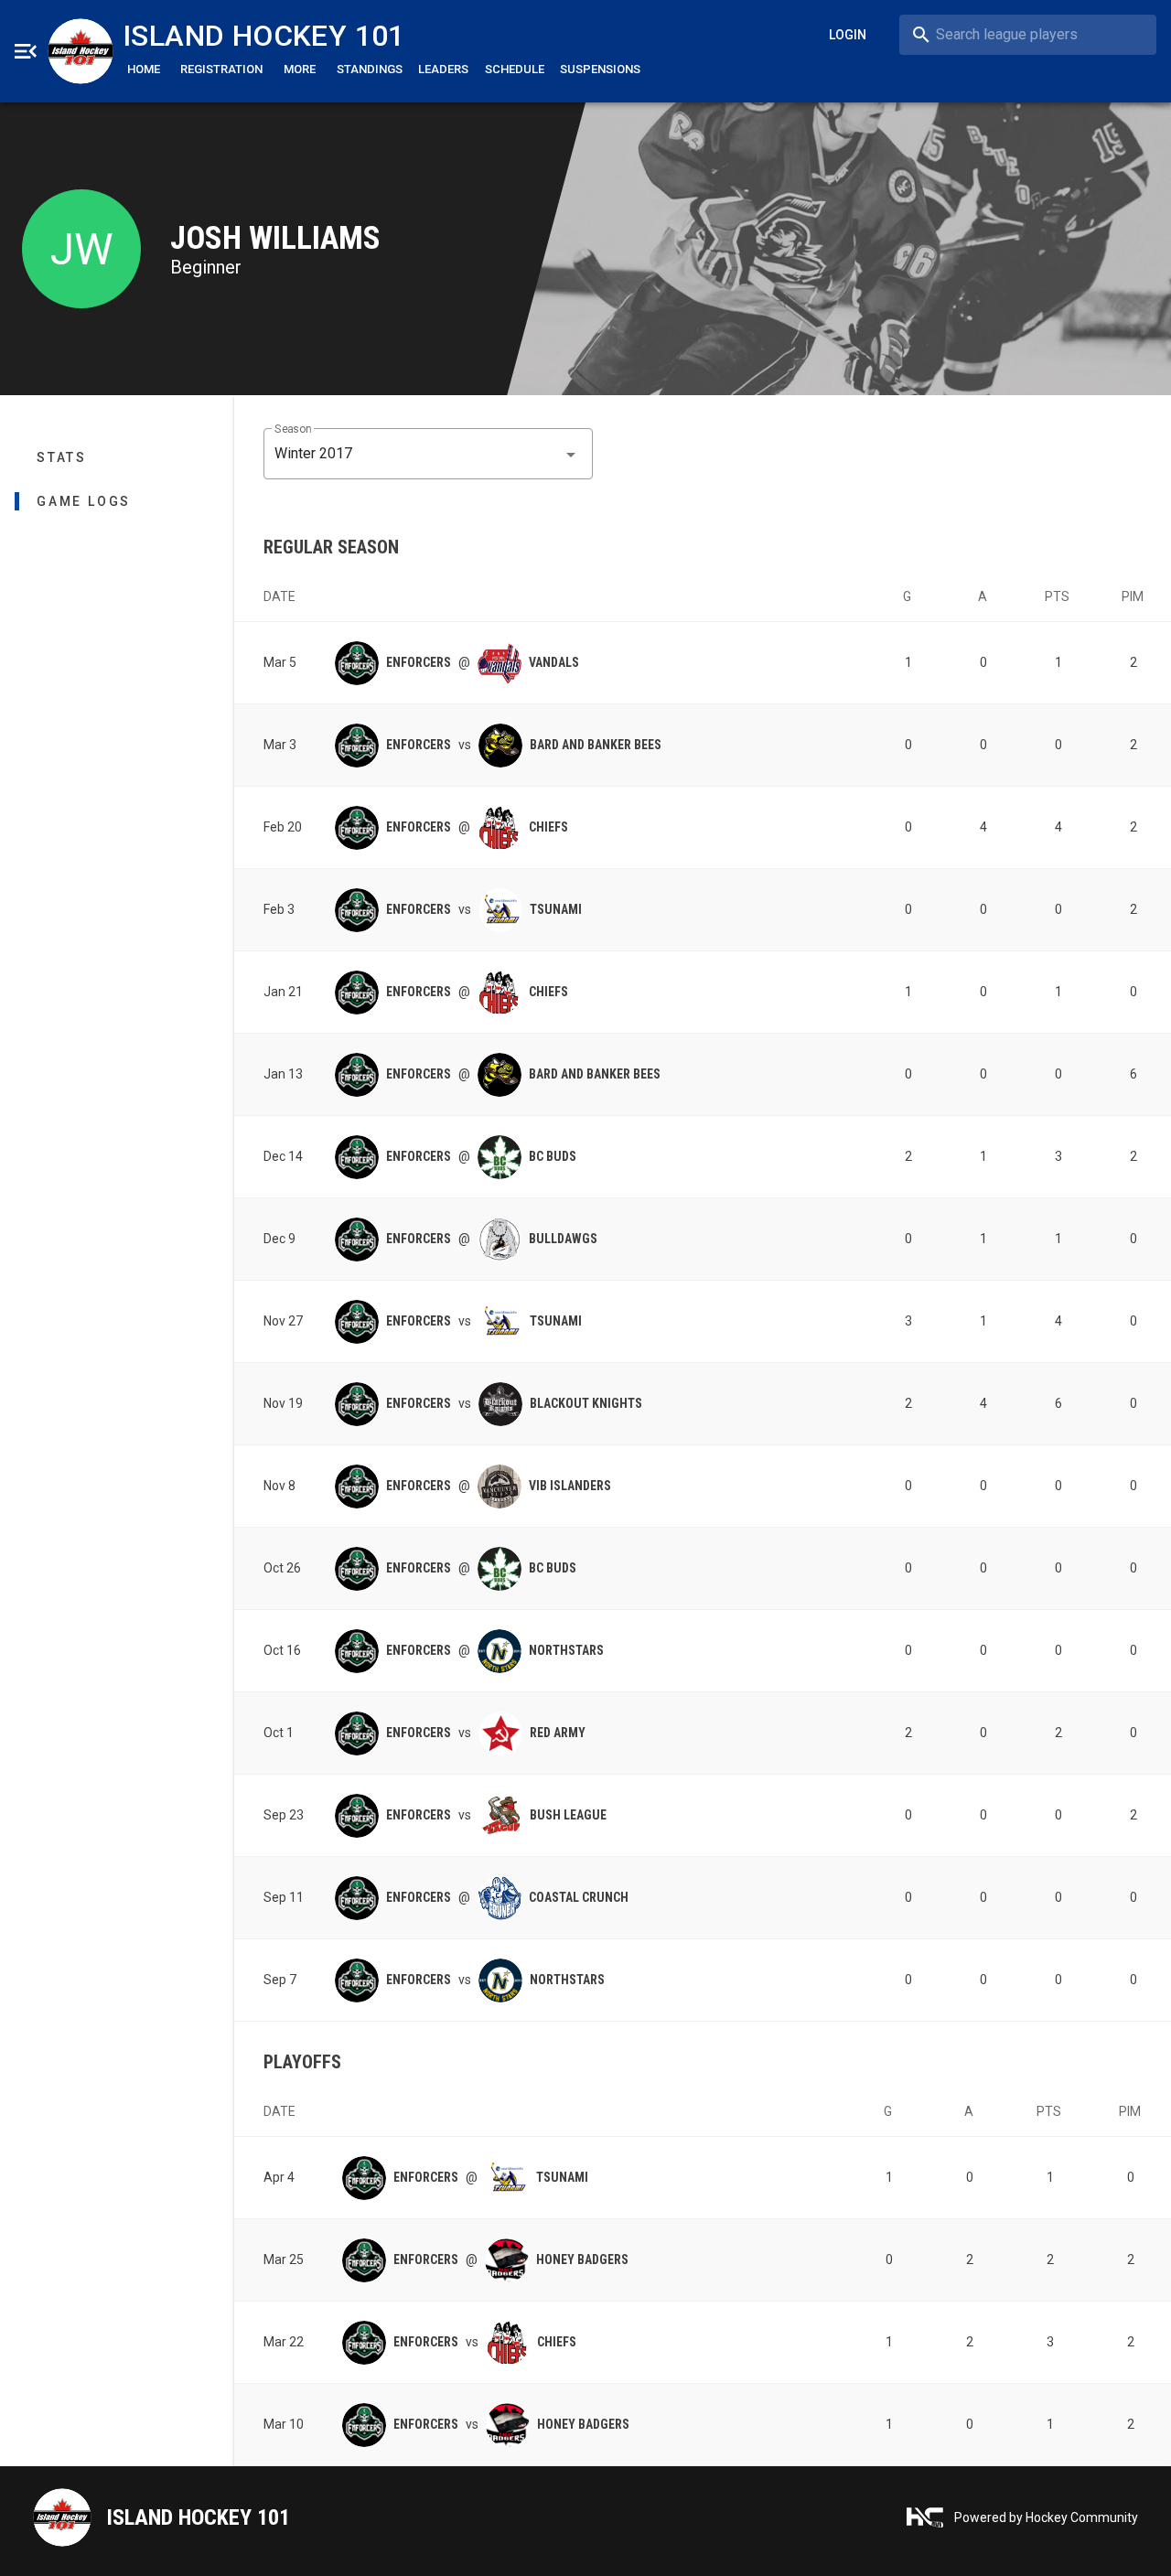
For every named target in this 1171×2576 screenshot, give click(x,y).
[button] (428, 454)
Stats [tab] (62, 457)
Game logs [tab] (84, 501)
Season (293, 429)
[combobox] (1028, 35)
